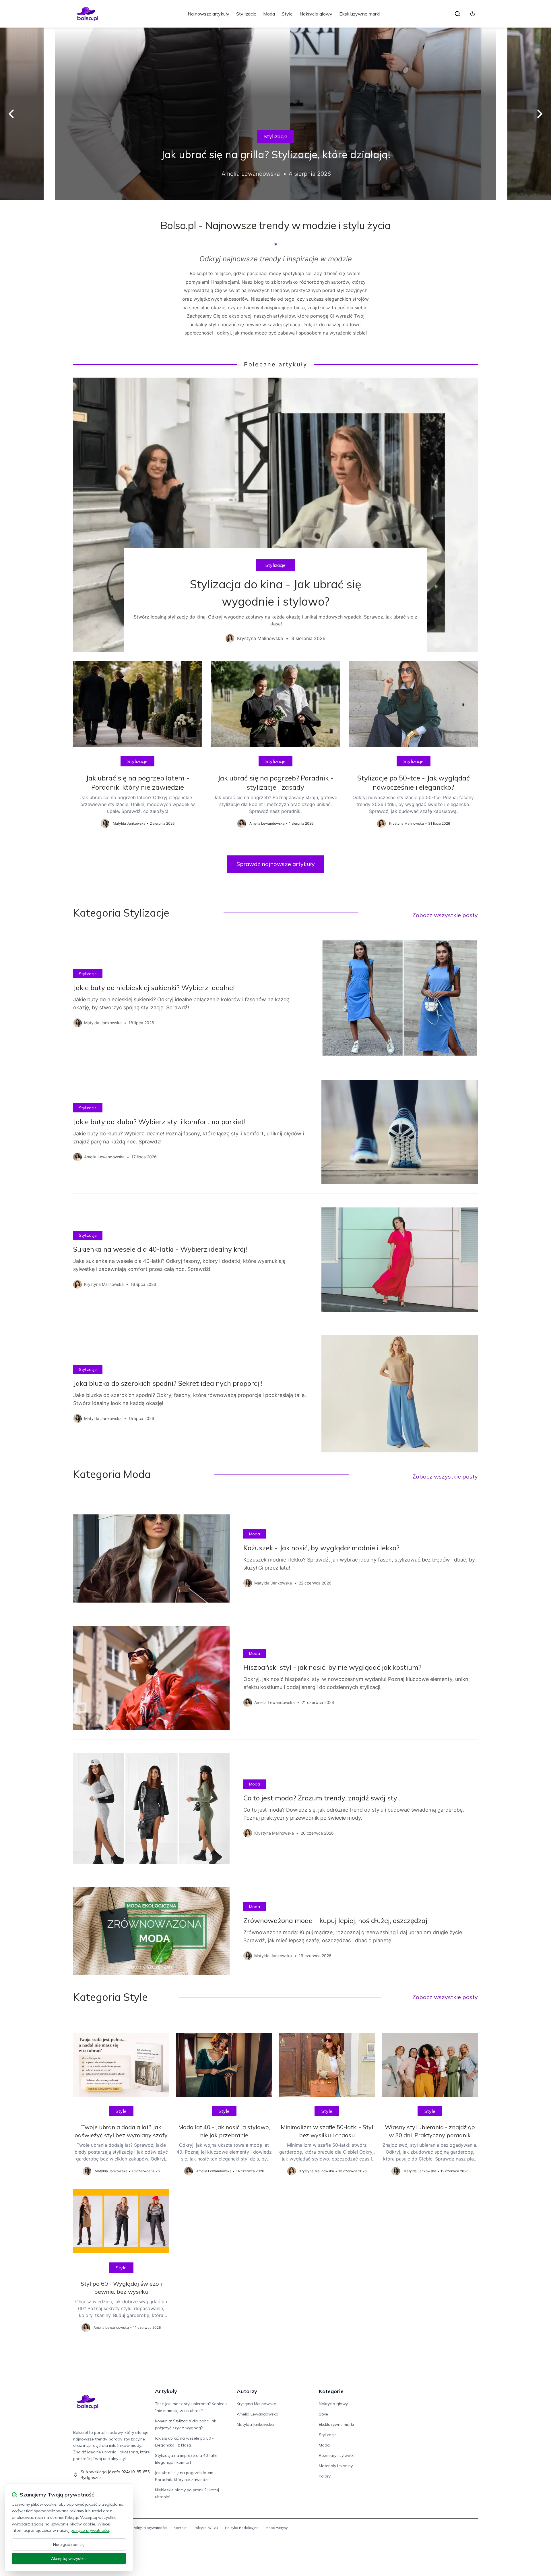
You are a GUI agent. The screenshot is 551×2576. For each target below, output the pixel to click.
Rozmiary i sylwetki (337, 2455)
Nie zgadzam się (69, 2544)
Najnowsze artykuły (208, 14)
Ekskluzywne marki (360, 14)
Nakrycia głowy (316, 14)
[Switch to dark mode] (473, 14)
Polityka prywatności (150, 2528)
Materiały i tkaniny (336, 2466)
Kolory (325, 2476)
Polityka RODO (206, 2528)
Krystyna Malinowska (257, 2404)
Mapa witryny (277, 2528)
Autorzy (247, 2391)
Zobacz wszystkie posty (445, 915)
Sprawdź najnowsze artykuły (276, 864)
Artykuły (166, 2391)
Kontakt (180, 2528)
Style (287, 14)
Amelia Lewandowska (258, 2414)
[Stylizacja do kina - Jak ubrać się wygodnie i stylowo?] (275, 515)
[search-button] (457, 14)
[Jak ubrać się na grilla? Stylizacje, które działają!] (275, 114)
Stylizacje (246, 14)
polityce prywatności (90, 2530)
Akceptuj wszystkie (69, 2558)
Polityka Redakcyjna (242, 2528)
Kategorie (331, 2391)
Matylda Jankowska (255, 2424)
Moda (269, 14)
